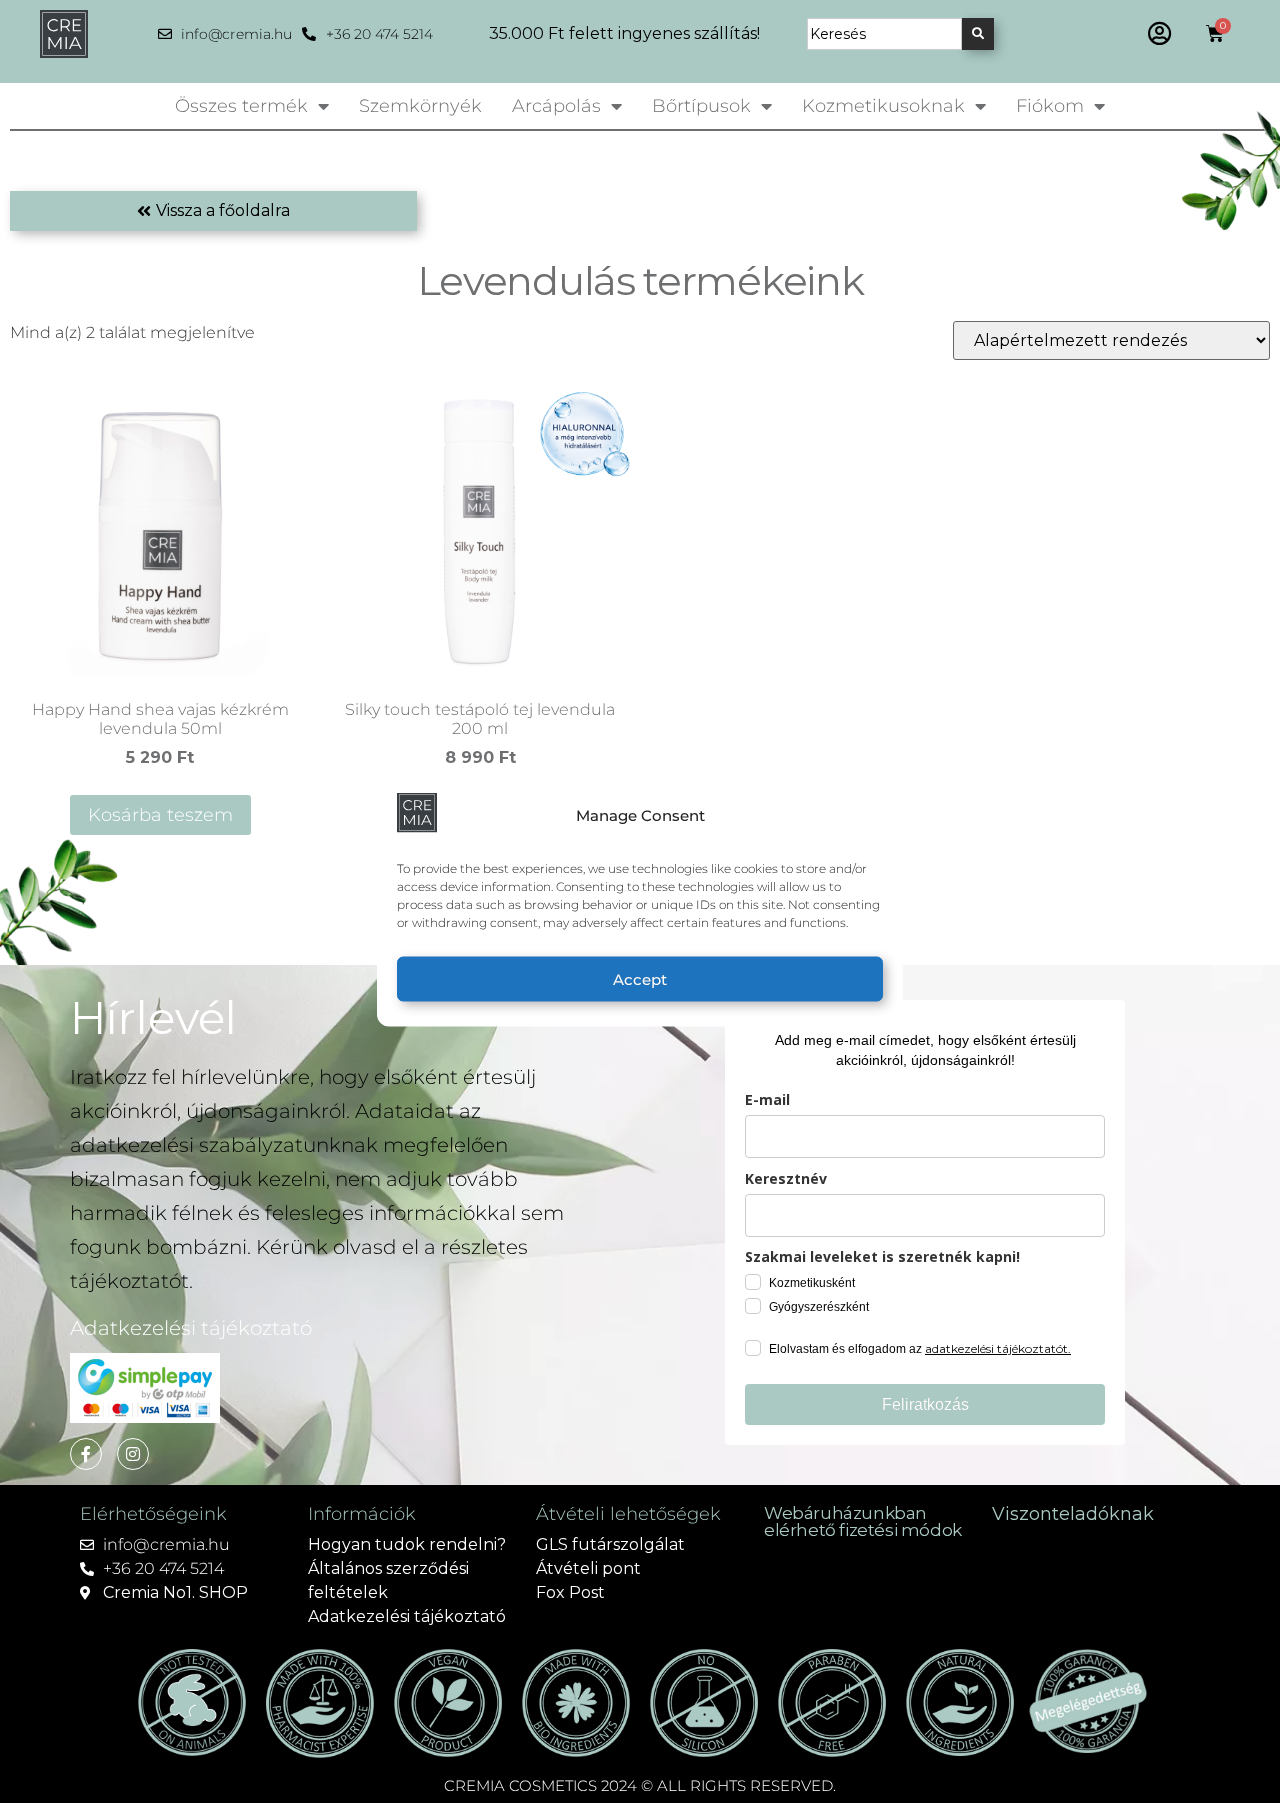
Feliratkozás (925, 1404)
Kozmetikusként (812, 1283)
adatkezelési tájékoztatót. (998, 1348)
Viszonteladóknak (1073, 1514)
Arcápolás (556, 106)
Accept (640, 978)
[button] (1159, 33)
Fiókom (1050, 106)
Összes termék (241, 106)
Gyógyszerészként (819, 1307)
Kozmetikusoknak (883, 106)
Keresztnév (786, 1178)
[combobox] (884, 34)
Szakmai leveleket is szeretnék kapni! (882, 1256)
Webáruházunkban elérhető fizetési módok (863, 1521)
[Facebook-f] (86, 1454)
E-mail (767, 1099)
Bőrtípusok (701, 106)
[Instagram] (133, 1454)
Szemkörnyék (420, 106)
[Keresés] (978, 34)
